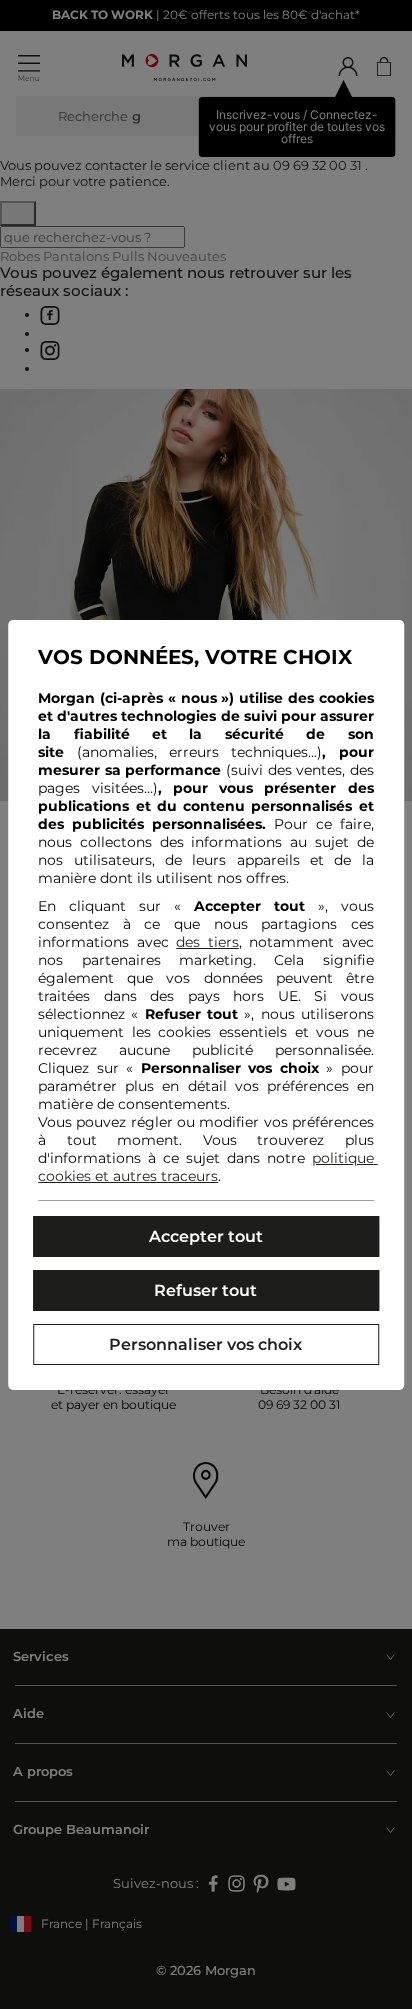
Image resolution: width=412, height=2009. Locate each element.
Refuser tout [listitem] (205, 1290)
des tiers (207, 942)
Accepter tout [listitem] (206, 1236)
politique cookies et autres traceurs (208, 1167)
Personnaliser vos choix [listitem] (205, 1344)
